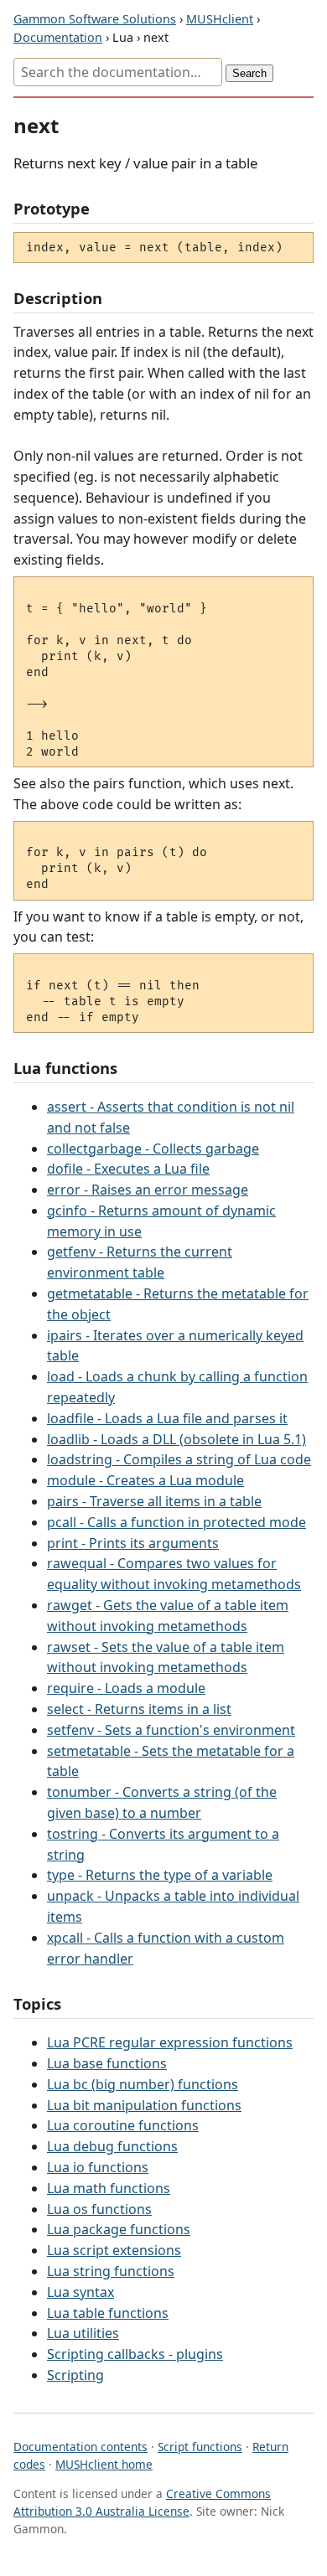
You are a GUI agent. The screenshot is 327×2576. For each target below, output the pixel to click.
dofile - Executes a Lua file (128, 1169)
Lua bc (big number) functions (143, 2084)
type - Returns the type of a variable (160, 1875)
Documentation (58, 37)
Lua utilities (83, 2333)
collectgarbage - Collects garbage (153, 1149)
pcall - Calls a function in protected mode (176, 1522)
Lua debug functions (112, 2146)
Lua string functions (111, 2271)
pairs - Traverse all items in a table (154, 1501)
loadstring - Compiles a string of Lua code (179, 1459)
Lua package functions (119, 2229)
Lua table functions (108, 2313)
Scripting (75, 2375)
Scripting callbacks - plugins (135, 2354)
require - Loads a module (126, 1688)
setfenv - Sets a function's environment (171, 1730)
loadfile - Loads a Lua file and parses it (167, 1418)
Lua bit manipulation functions (144, 2105)
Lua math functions (109, 2188)
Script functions (200, 2447)
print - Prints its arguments (133, 1543)
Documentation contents (80, 2447)
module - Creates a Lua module (145, 1480)
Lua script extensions (114, 2250)
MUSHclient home (104, 2464)
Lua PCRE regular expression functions (170, 2042)
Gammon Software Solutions (95, 19)
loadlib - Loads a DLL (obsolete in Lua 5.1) (176, 1439)
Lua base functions (107, 2063)
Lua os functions (99, 2209)
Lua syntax (80, 2292)
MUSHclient (220, 19)
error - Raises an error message (148, 1190)
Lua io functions (98, 2167)
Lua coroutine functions (123, 2125)
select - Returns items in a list (139, 1709)
